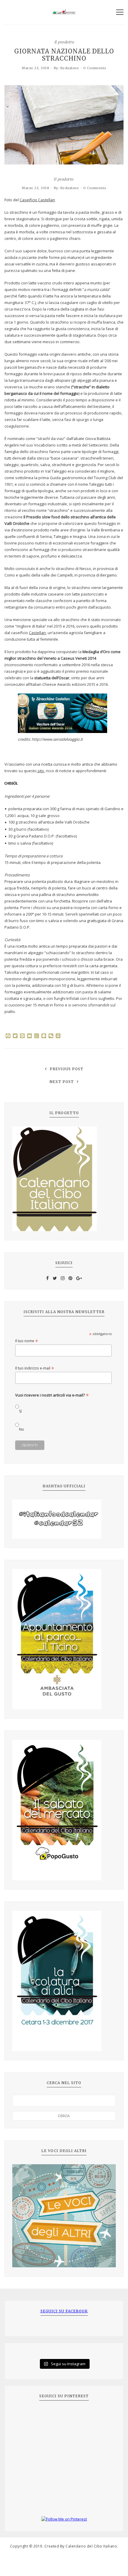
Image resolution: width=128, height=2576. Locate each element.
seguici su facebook (64, 2311)
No (22, 1429)
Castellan (37, 633)
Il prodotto (64, 42)
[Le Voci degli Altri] (64, 2216)
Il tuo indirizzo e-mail (35, 1368)
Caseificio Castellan (37, 200)
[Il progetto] (64, 1179)
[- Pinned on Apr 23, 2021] (26, 2416)
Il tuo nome (27, 1341)
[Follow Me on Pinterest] (64, 2519)
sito (40, 771)
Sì (20, 1411)
